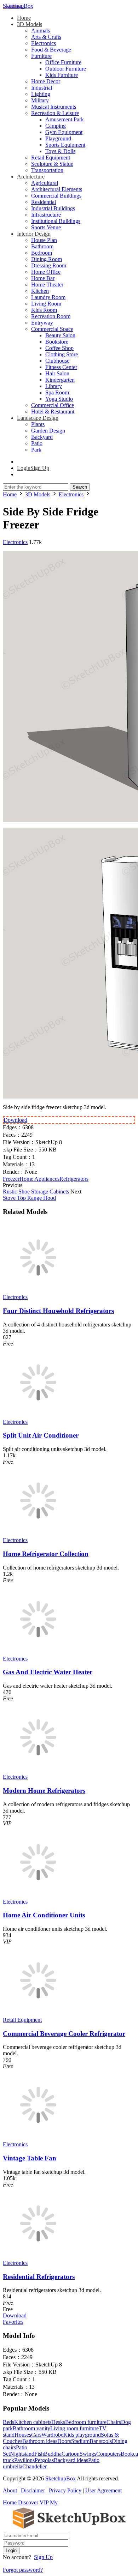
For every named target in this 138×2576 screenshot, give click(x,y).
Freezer (11, 1179)
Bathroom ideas (40, 2441)
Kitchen (40, 291)
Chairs (114, 2422)
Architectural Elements (57, 189)
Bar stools (101, 2441)
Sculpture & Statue (52, 164)
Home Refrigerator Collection (46, 1554)
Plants (38, 424)
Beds (8, 2422)
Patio (37, 443)
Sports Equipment (65, 145)
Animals (41, 31)
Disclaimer (33, 2490)
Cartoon (71, 2454)
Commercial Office (53, 405)
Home (24, 18)
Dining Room (47, 259)
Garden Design (48, 431)
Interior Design (34, 234)
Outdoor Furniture (66, 69)
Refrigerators (74, 1179)
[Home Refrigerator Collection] (38, 1534)
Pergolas (44, 2460)
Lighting (41, 94)
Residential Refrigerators (39, 2277)
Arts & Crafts (46, 37)
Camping (56, 126)
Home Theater (47, 285)
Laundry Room (48, 297)
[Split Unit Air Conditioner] (38, 1416)
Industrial (42, 88)
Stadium (80, 2441)
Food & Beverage (51, 50)
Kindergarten (60, 380)
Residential (44, 202)
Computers (108, 2454)
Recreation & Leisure (55, 113)
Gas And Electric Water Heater (48, 1672)
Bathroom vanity (31, 2428)
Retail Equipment (51, 158)
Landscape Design (38, 418)
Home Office (46, 272)
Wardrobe (52, 2435)
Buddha (53, 2454)
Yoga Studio (59, 399)
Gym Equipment (64, 132)
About (10, 2490)
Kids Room (44, 310)
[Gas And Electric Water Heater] (38, 1652)
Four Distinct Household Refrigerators (58, 1311)
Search (80, 487)
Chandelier (34, 2466)
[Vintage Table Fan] (38, 2138)
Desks (58, 2422)
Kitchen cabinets (33, 2422)
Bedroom (42, 253)
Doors (64, 2441)
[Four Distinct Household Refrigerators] (38, 1291)
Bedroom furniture (86, 2422)
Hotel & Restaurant (53, 412)
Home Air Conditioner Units (44, 1915)
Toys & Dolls (60, 151)
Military (40, 100)
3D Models (30, 24)
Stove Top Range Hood (29, 1198)
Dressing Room (49, 265)
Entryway (42, 323)
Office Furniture (63, 62)
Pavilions (24, 2460)
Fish (39, 2454)
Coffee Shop (59, 348)
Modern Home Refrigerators (44, 1791)
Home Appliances (39, 1179)
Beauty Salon (60, 335)
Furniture (41, 56)
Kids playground (82, 2435)
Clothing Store (62, 354)
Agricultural (45, 183)
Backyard (42, 437)
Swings (88, 2454)
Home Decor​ (46, 81)
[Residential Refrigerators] (38, 2257)
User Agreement (103, 2490)
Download (15, 1120)
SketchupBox (18, 6)
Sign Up (43, 2557)
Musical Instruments (54, 107)
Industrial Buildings (53, 208)
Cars (36, 2435)
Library (54, 386)
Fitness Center (61, 367)
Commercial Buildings (56, 196)
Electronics (44, 43)
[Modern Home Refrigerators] (38, 1770)
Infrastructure (46, 215)
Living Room (46, 304)
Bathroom (42, 246)
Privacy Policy (65, 2490)
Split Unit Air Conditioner (41, 1435)
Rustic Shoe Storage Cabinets (36, 1192)
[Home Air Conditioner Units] (38, 1895)
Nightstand (22, 2454)
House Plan (44, 240)
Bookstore (57, 342)
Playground (58, 138)
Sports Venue (46, 227)
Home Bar (43, 278)
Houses (23, 2435)
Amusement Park (65, 119)
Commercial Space (52, 329)
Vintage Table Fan (30, 2158)
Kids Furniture (62, 75)
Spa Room (57, 392)
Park (36, 450)
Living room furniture (74, 2428)
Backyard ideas (71, 2460)
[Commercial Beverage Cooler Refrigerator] (38, 2013)
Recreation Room (51, 316)
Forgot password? (23, 2570)
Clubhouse (57, 361)
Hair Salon (57, 373)
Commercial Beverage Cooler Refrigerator (64, 2034)
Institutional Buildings (56, 221)
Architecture (31, 177)
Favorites (13, 2322)
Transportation (47, 170)
